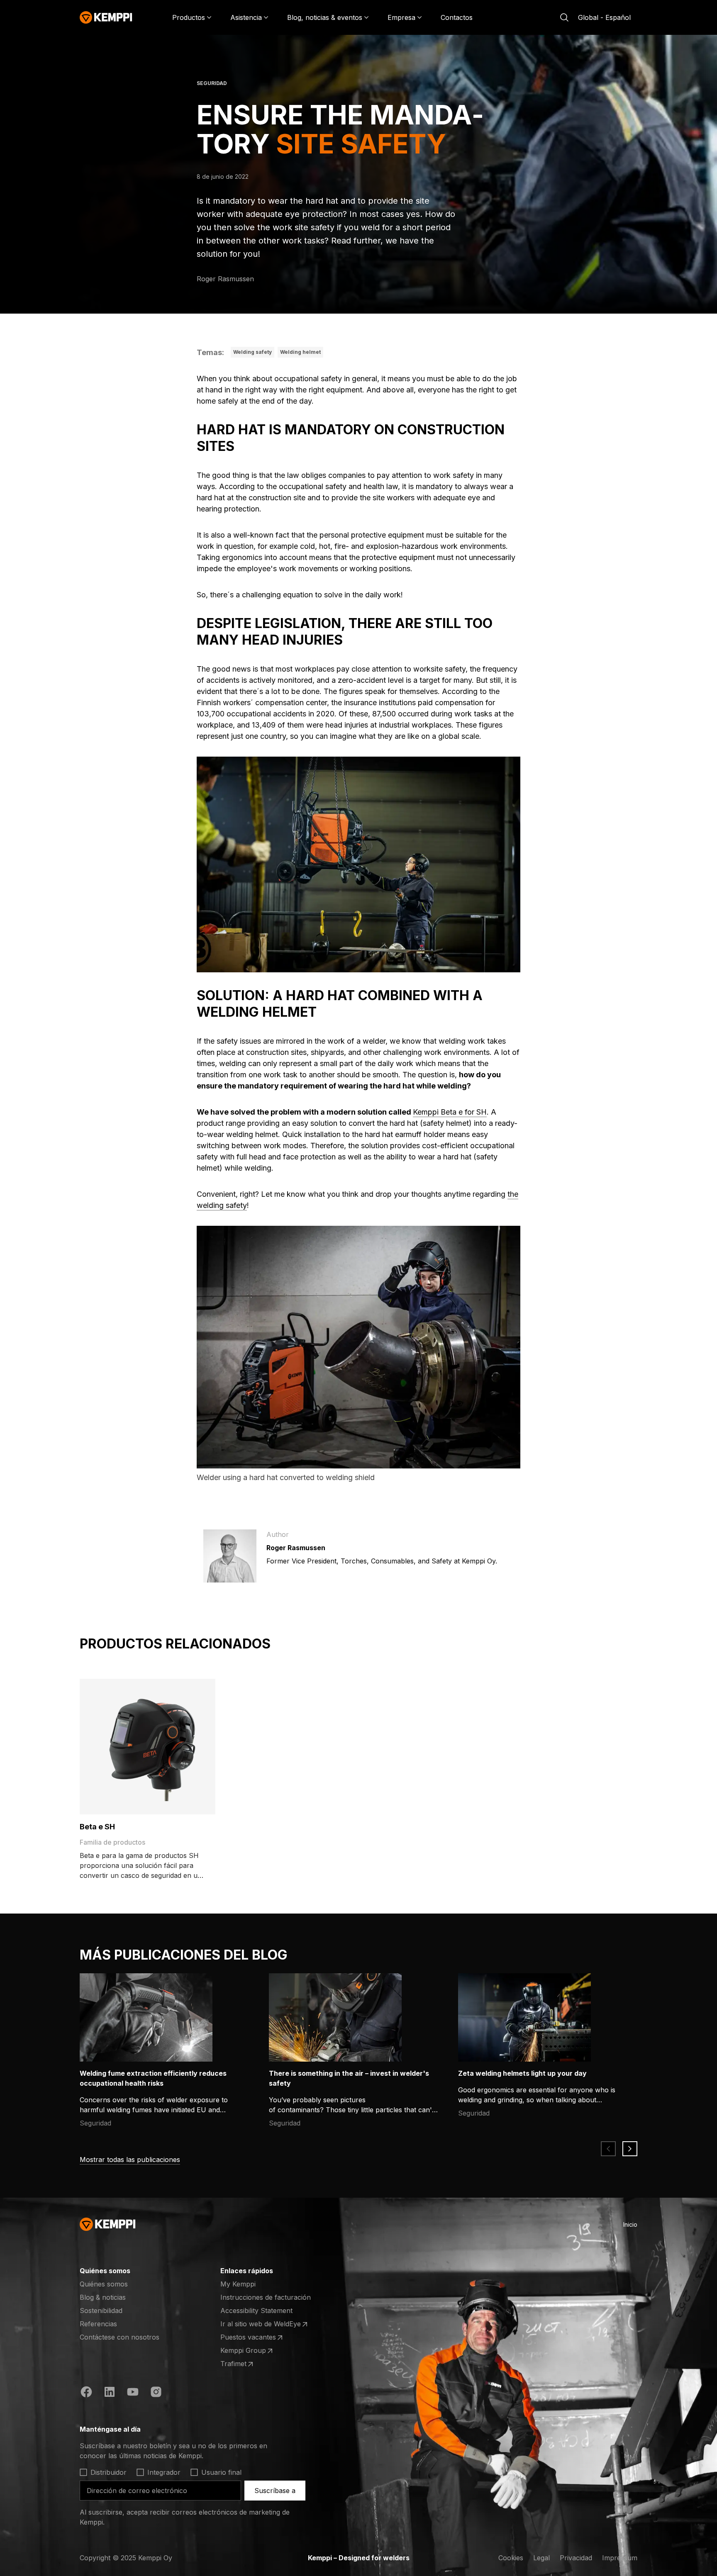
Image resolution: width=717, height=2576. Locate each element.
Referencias (98, 2324)
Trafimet (253, 2364)
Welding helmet (300, 352)
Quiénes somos (104, 2284)
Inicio (630, 2224)
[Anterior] (608, 2149)
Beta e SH (97, 1827)
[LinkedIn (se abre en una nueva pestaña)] (110, 2393)
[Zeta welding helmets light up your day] (524, 2017)
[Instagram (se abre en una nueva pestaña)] (156, 2393)
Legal (541, 2558)
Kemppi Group (253, 2351)
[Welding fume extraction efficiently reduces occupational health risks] (146, 2017)
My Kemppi (238, 2284)
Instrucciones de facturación (266, 2297)
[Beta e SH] (148, 1747)
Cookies (511, 2558)
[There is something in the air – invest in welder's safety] (335, 2017)
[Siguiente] (630, 2149)
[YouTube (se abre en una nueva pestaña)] (133, 2393)
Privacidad (576, 2558)
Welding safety (252, 352)
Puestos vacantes (253, 2337)
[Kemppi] (106, 17)
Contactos (457, 17)
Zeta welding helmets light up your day (522, 2073)
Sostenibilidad (101, 2311)
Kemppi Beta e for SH (450, 1112)
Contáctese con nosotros (119, 2337)
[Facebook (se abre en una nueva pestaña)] (86, 2393)
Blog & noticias (103, 2297)
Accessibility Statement (256, 2311)
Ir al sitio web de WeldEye (261, 2324)
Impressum (620, 2558)
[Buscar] (564, 17)
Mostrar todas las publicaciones (130, 2160)
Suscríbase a (275, 2491)
